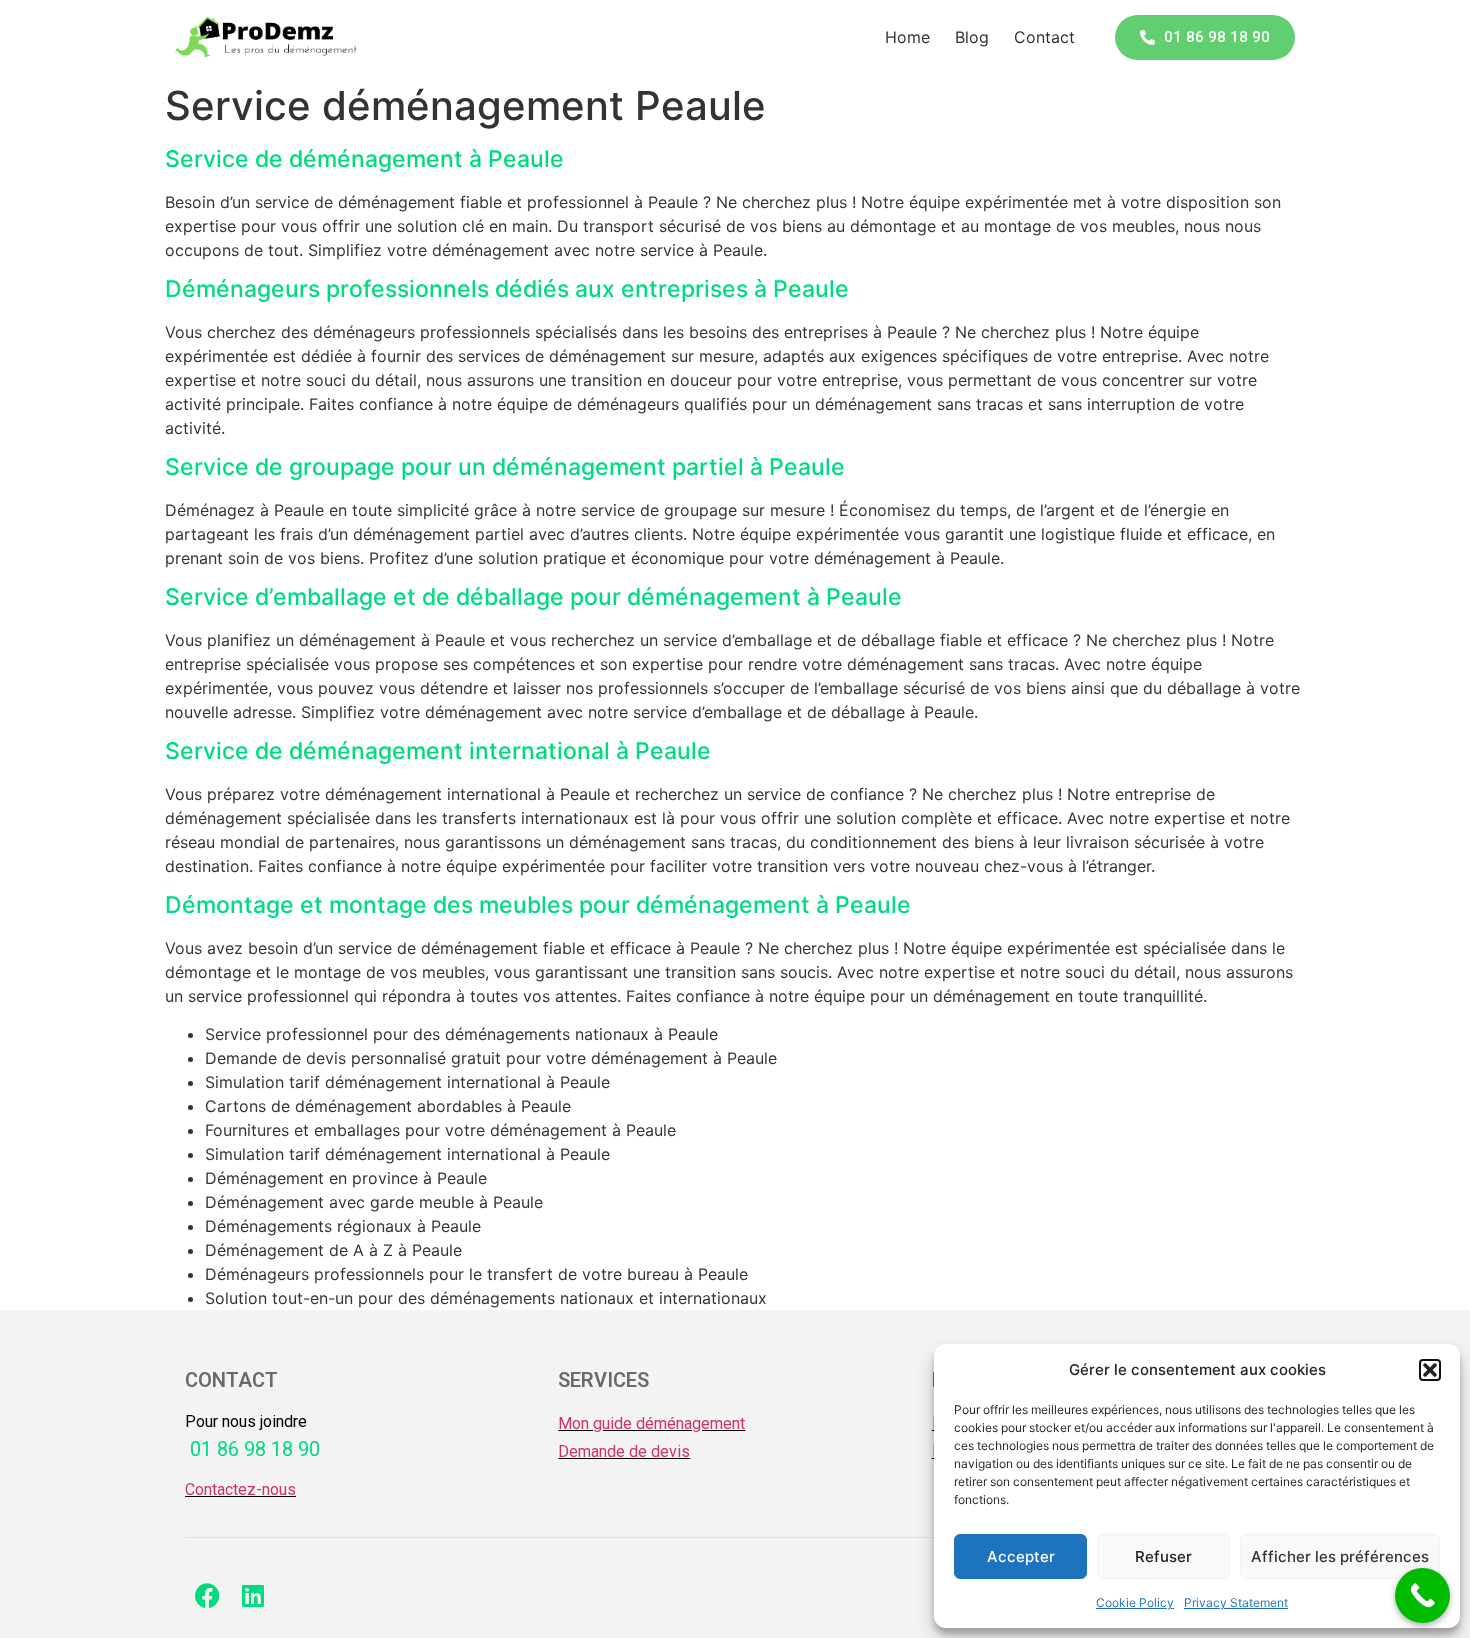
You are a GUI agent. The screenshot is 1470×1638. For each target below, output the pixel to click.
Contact (1044, 37)
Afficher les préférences (1340, 1556)
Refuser (1163, 1556)
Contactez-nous (240, 1489)
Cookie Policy (1135, 1602)
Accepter (1021, 1556)
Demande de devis (624, 1451)
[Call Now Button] (1422, 1595)
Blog (972, 37)
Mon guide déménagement (651, 1423)
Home (907, 37)
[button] (1430, 1370)
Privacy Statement (1236, 1602)
